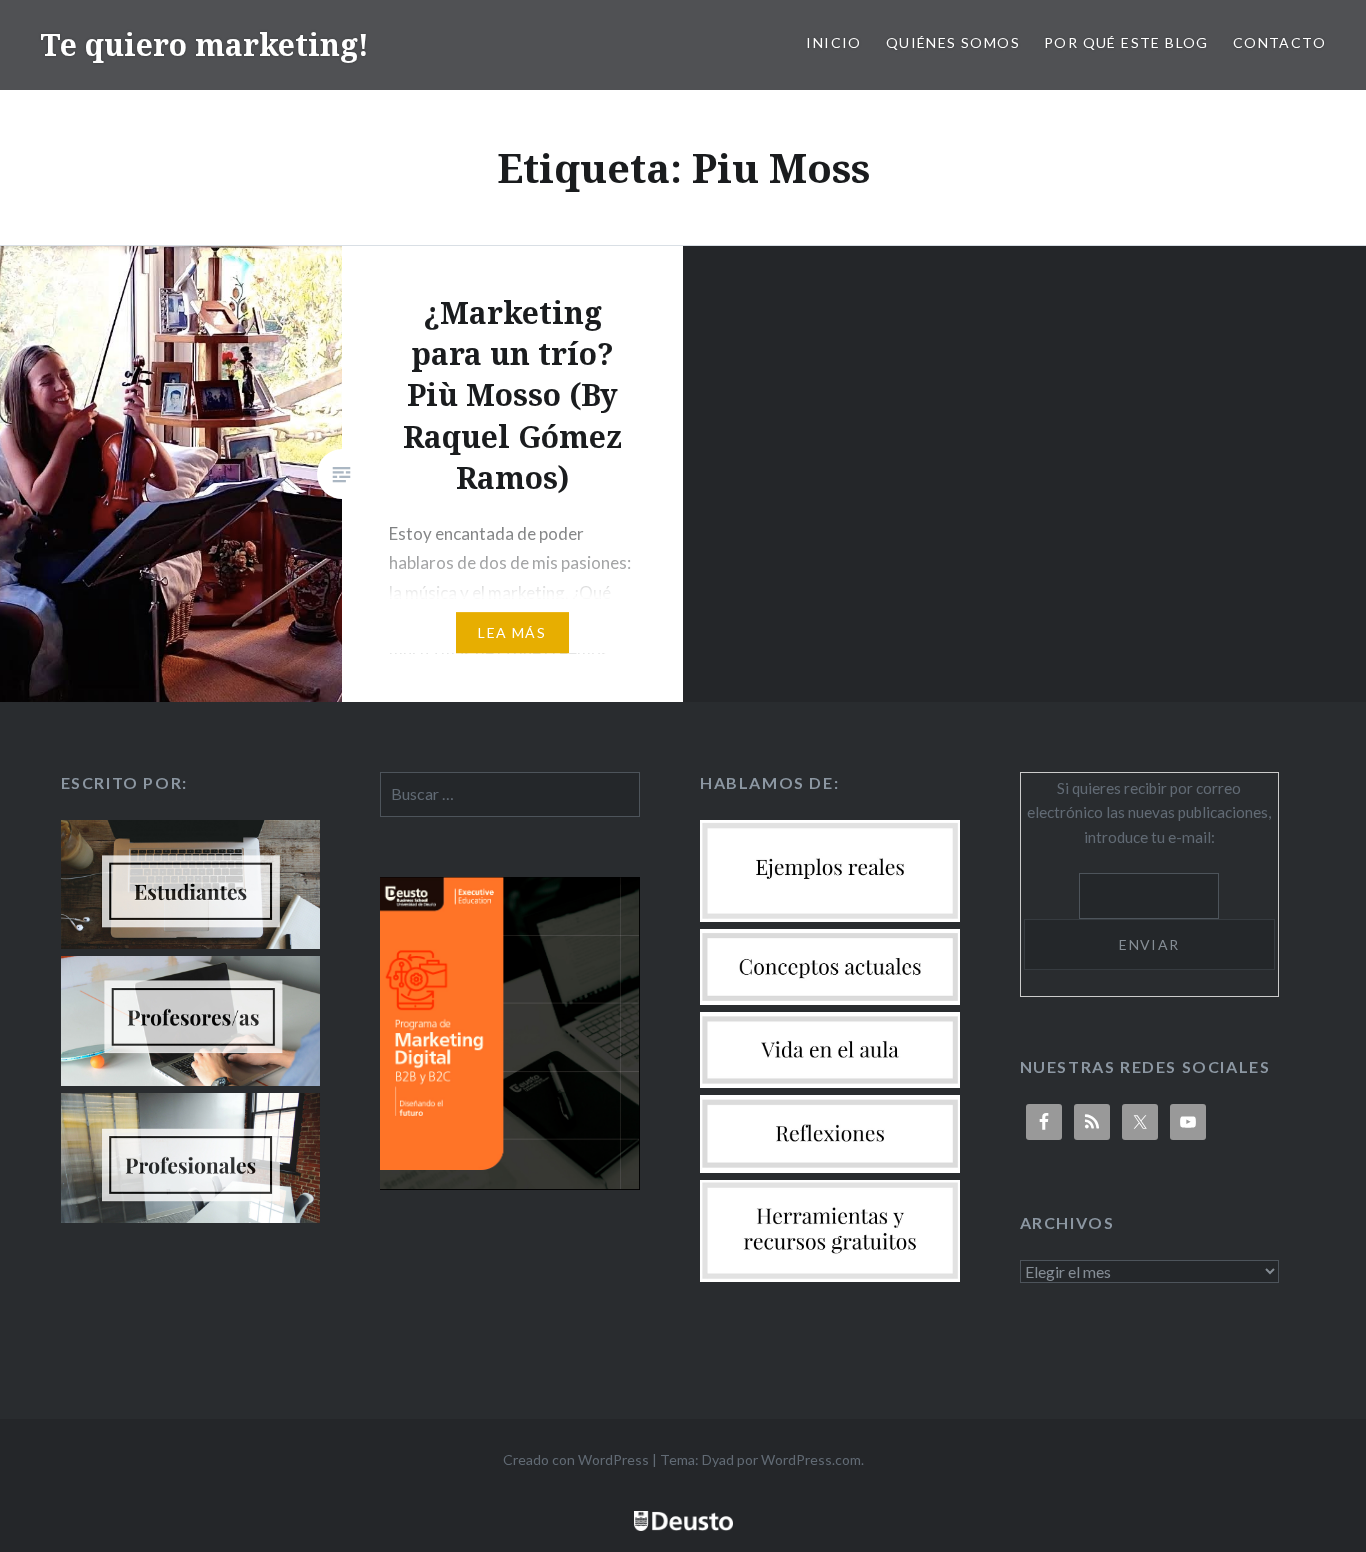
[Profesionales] (191, 1217)
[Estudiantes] (191, 943)
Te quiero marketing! (204, 44)
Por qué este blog (1126, 42)
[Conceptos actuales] (830, 999)
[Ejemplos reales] (830, 916)
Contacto (1279, 42)
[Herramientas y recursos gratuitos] (830, 1276)
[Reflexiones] (830, 1167)
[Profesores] (191, 1080)
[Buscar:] (510, 794)
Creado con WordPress (576, 1459)
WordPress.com (811, 1459)
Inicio (833, 42)
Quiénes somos (953, 42)
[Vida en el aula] (830, 1082)
